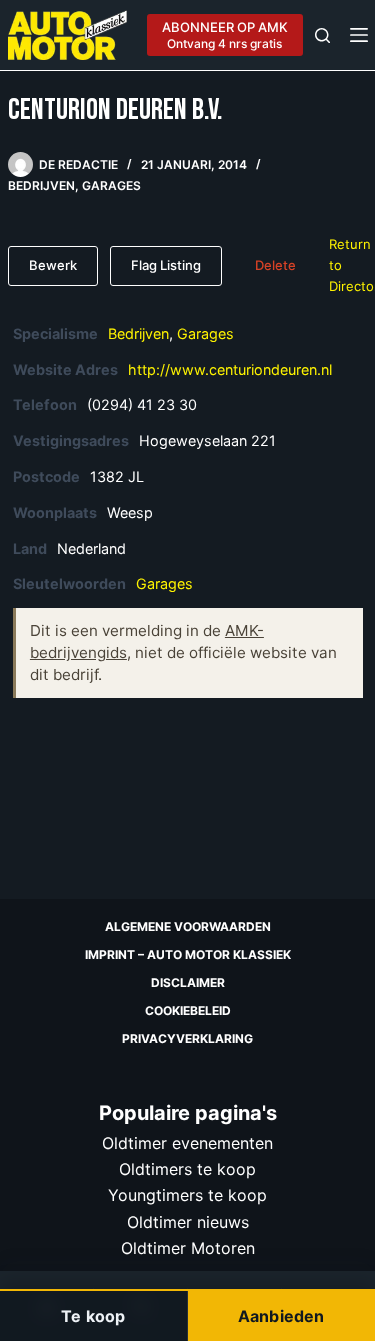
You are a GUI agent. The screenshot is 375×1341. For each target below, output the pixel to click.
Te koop (93, 1316)
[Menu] (359, 35)
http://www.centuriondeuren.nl (230, 369)
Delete (275, 265)
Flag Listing (166, 265)
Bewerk (53, 265)
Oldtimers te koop (187, 1169)
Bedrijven (41, 185)
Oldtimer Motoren (188, 1248)
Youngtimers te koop (187, 1195)
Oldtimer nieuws (188, 1222)
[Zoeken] (322, 35)
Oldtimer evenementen (187, 1143)
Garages (111, 185)
